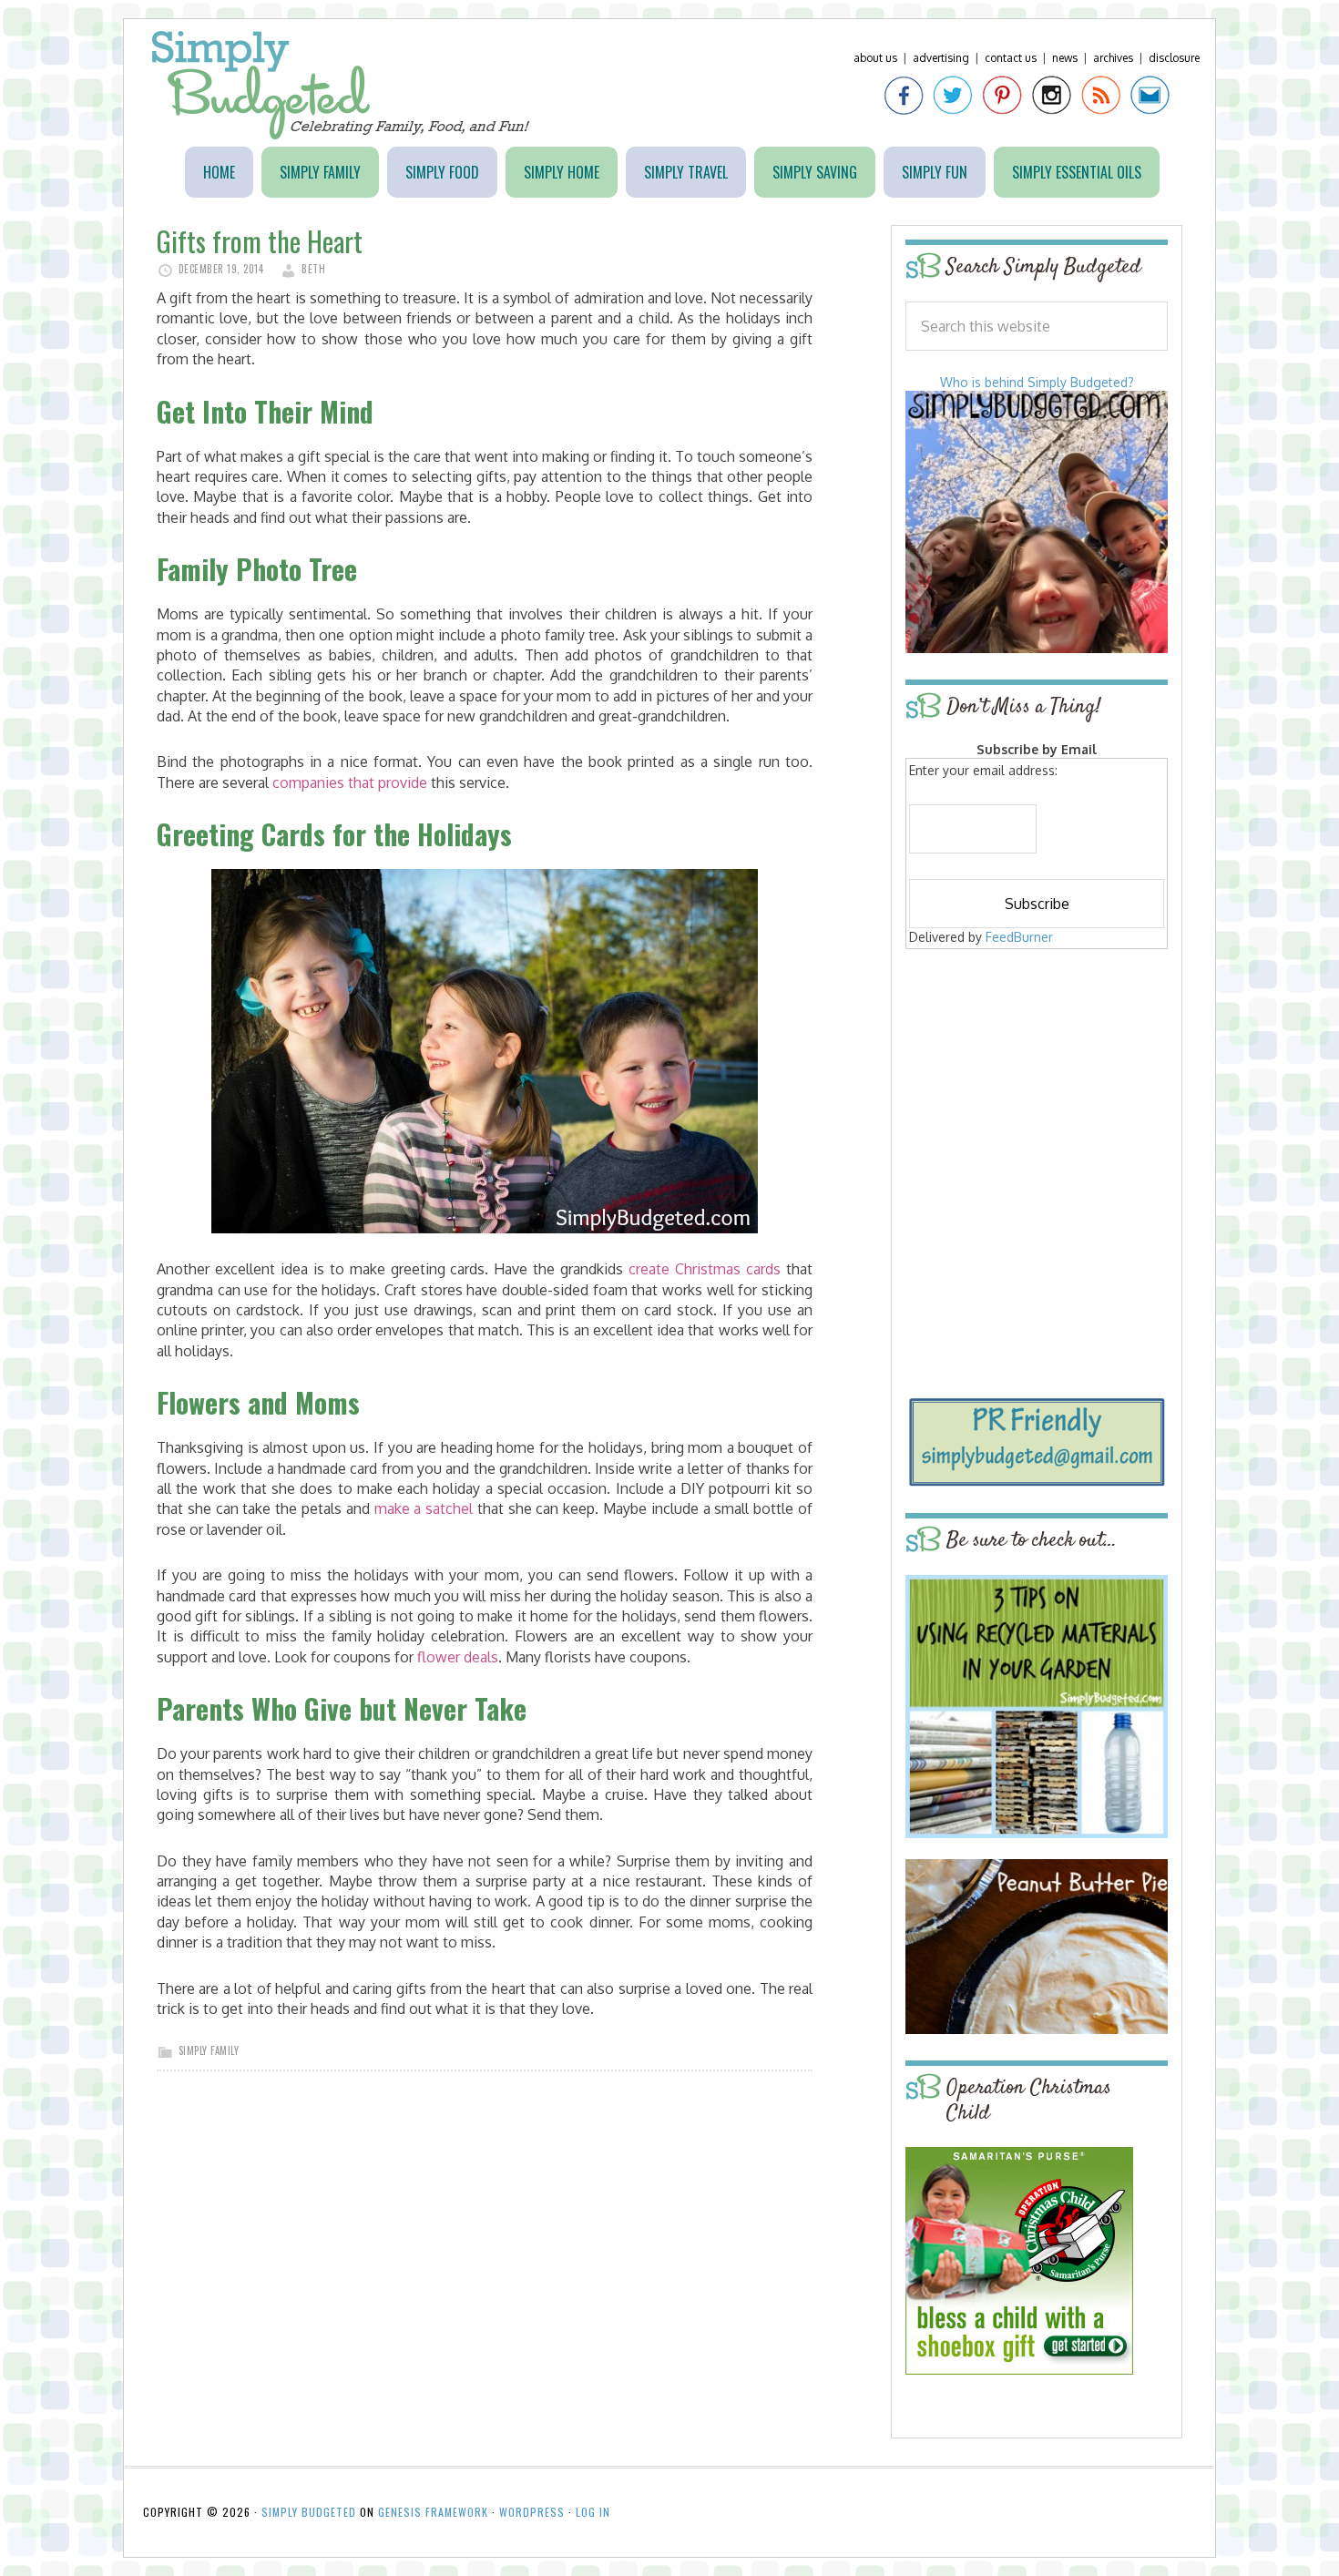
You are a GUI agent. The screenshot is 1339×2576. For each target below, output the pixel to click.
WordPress (532, 2512)
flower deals (458, 1657)
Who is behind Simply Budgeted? (1037, 382)
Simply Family (209, 2050)
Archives (1113, 58)
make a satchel (424, 1508)
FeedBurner (1019, 937)
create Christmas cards (705, 1269)
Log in (593, 2512)
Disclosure (1174, 58)
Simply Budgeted (341, 85)
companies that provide (350, 782)
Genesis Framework (433, 2512)
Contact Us (1011, 58)
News (1065, 58)
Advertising (941, 58)
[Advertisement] (1037, 1086)
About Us (875, 58)
